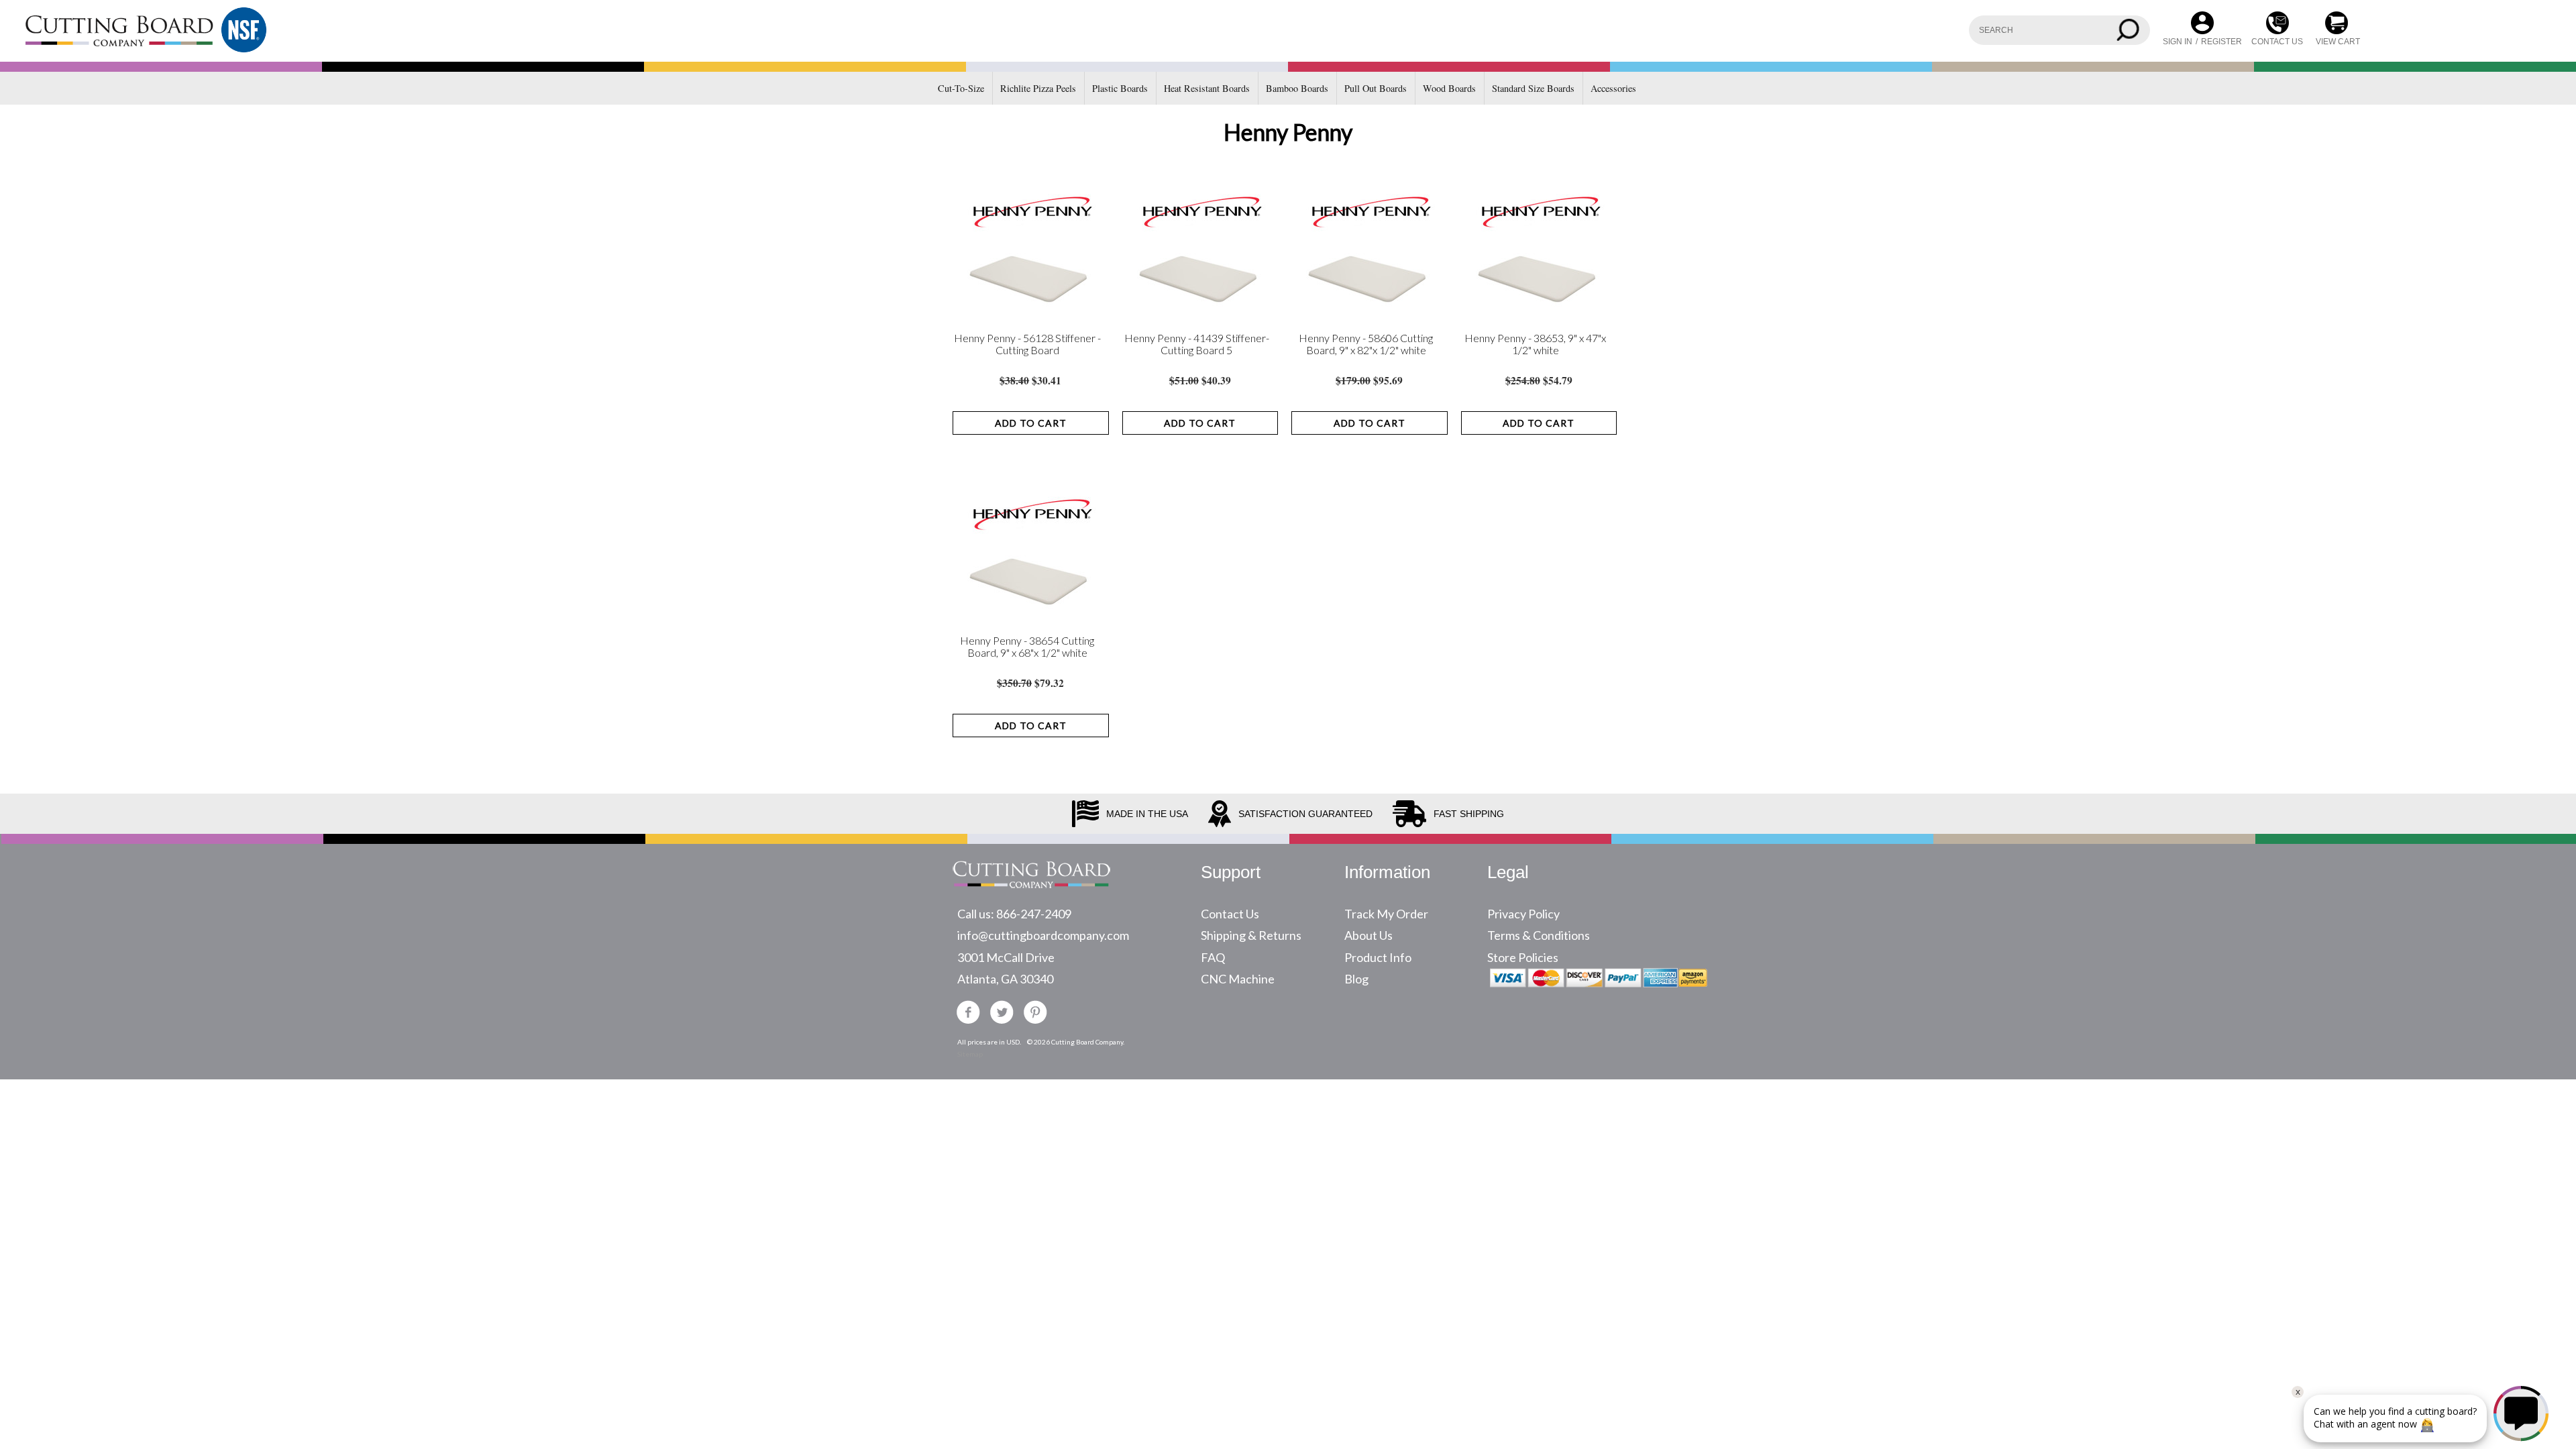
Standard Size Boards (1533, 88)
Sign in (2178, 42)
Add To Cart (1031, 423)
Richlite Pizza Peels (1038, 88)
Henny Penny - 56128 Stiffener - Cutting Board (1027, 344)
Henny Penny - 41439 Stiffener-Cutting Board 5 (1197, 344)
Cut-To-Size (961, 88)
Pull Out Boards (1376, 88)
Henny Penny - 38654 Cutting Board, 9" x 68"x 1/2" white (1027, 647)
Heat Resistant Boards (1207, 88)
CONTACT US (2277, 42)
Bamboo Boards (1297, 88)
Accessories (1613, 88)
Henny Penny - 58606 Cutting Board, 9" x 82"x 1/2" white (1366, 344)
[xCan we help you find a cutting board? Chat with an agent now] (2420, 1438)
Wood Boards (1449, 88)
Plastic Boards (1120, 88)
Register (2221, 42)
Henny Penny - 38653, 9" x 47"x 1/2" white (1535, 344)
